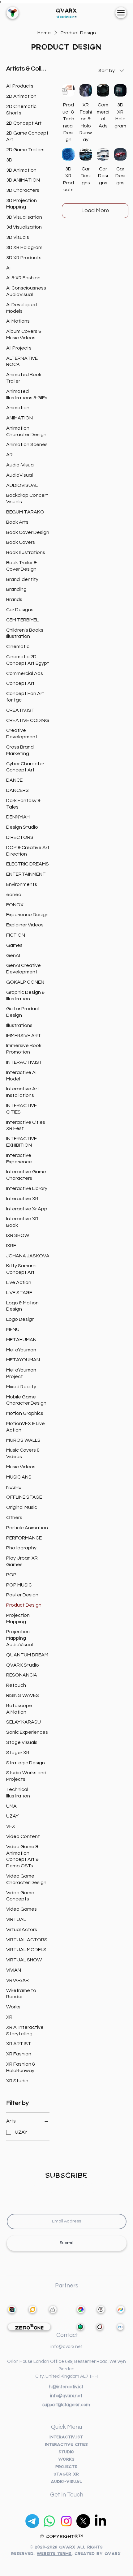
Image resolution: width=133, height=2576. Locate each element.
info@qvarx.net (66, 2396)
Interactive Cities (67, 2445)
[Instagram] (66, 2521)
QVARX (66, 11)
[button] (121, 13)
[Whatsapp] (49, 2521)
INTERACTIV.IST (66, 2437)
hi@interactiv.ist (66, 2387)
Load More (95, 210)
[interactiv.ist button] (13, 13)
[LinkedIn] (100, 2521)
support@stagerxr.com (66, 2405)
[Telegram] (32, 2521)
